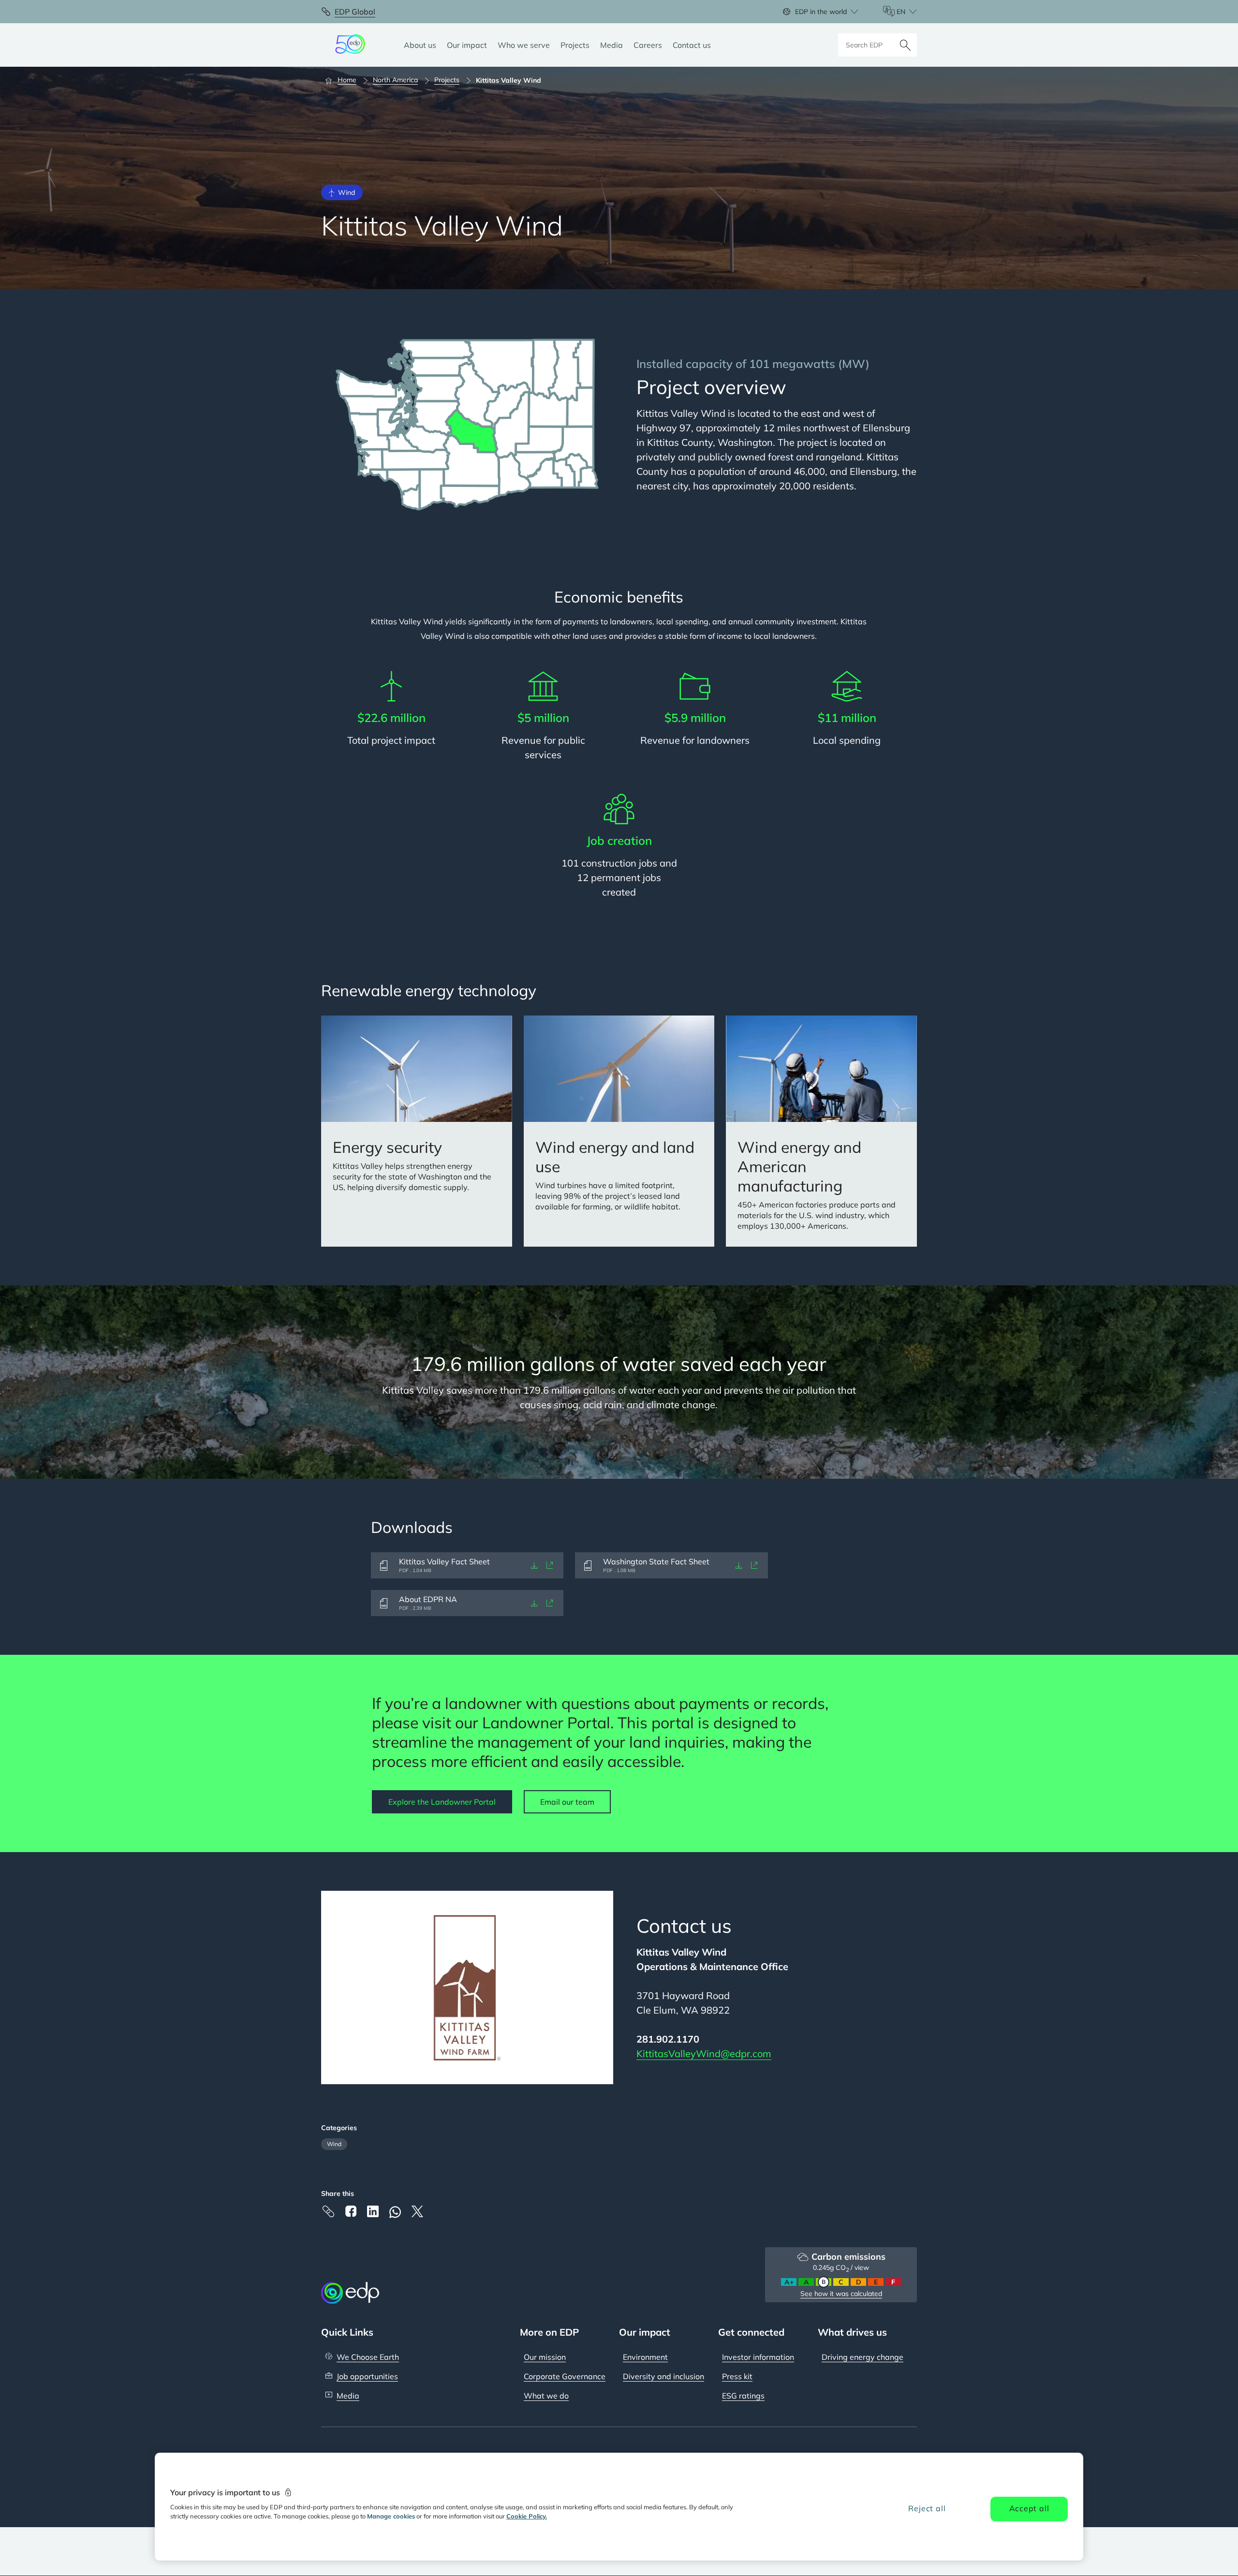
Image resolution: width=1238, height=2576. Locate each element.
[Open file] (550, 1565)
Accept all (1029, 2508)
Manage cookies (391, 2516)
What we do (546, 2396)
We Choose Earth (368, 2357)
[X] (417, 2211)
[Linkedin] (373, 2211)
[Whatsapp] (395, 2212)
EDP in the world (821, 12)
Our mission (545, 2357)
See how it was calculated (841, 2294)
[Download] (534, 1565)
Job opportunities (367, 2376)
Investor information (758, 2357)
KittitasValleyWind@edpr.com (704, 2053)
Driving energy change (862, 2357)
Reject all (927, 2508)
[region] (619, 2507)
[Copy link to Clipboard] (328, 2211)
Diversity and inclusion (663, 2376)
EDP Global (355, 12)
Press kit (737, 2376)
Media (348, 2396)
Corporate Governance (565, 2376)
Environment (645, 2357)
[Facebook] (351, 2211)
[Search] (905, 45)
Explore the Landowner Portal (442, 1802)
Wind (334, 2144)
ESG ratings (743, 2396)
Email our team (567, 1802)
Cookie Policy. (527, 2516)
